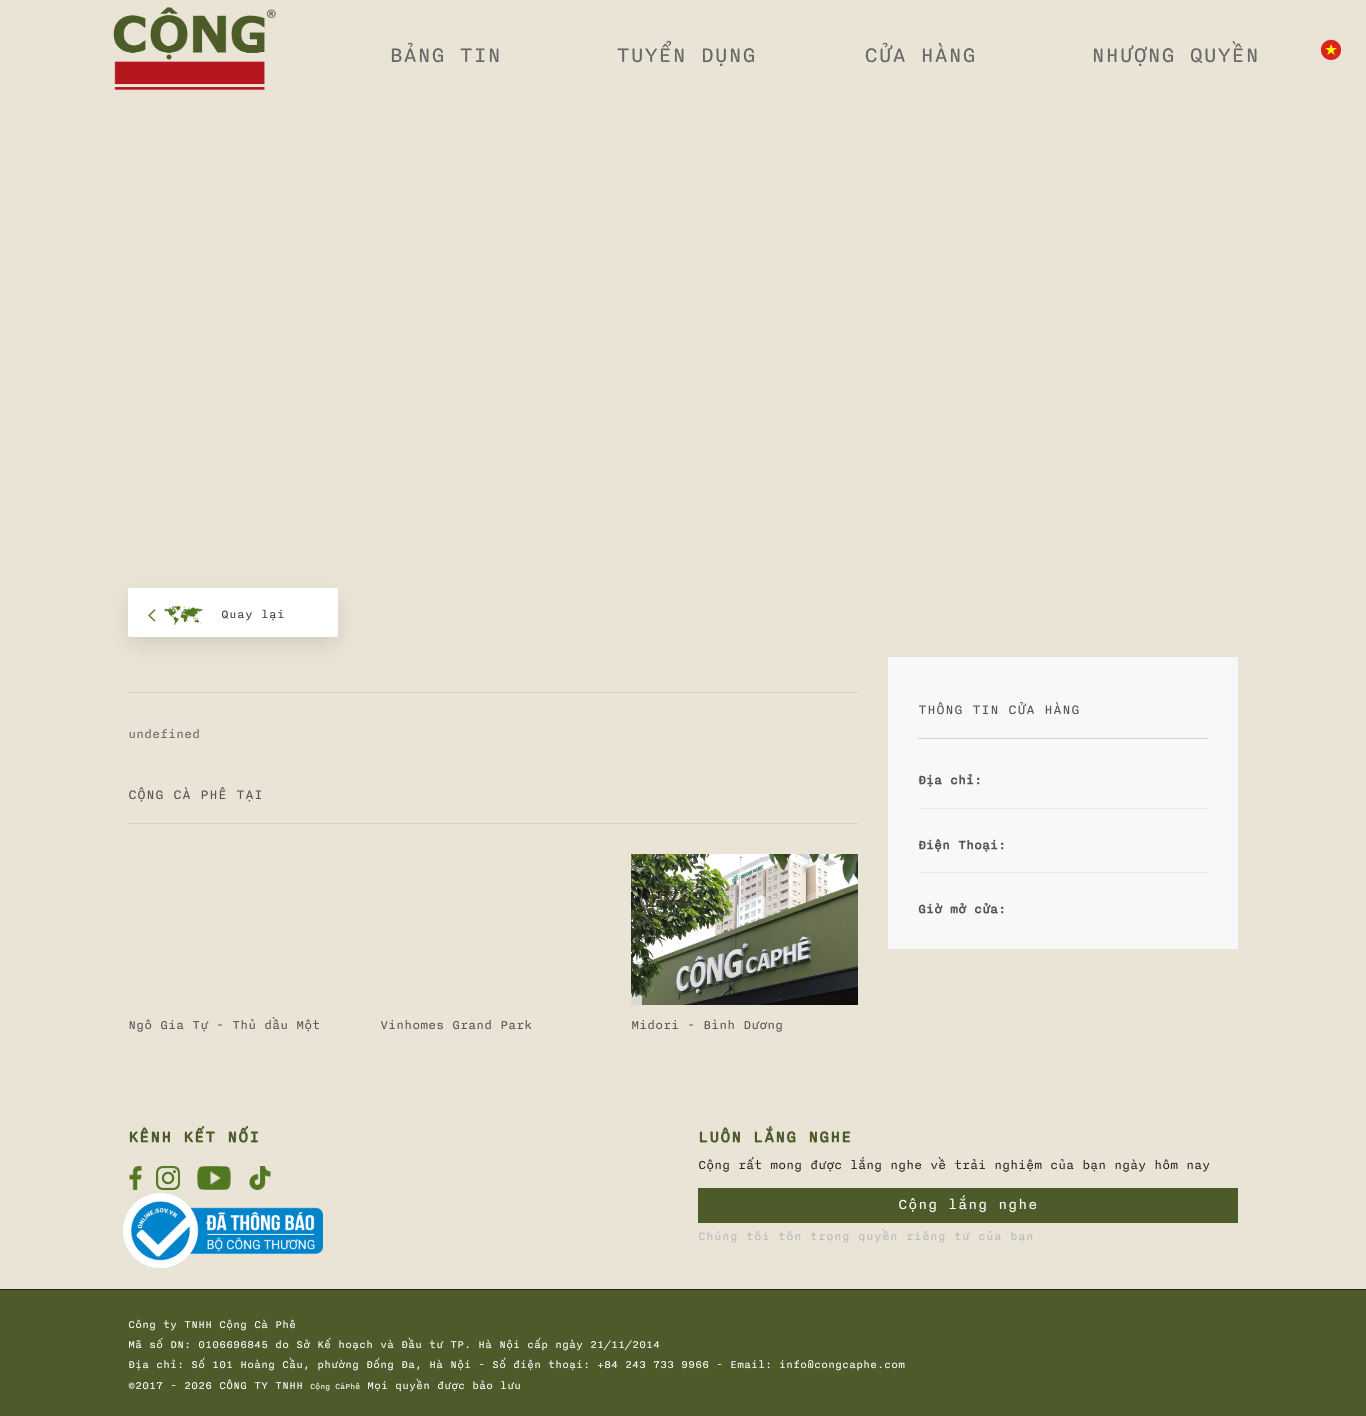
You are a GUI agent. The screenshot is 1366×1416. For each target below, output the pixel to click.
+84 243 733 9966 (653, 1365)
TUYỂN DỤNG (686, 55)
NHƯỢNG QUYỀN (1175, 55)
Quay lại (253, 614)
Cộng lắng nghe (968, 1205)
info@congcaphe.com (842, 1365)
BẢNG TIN (445, 55)
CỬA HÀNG (920, 55)
